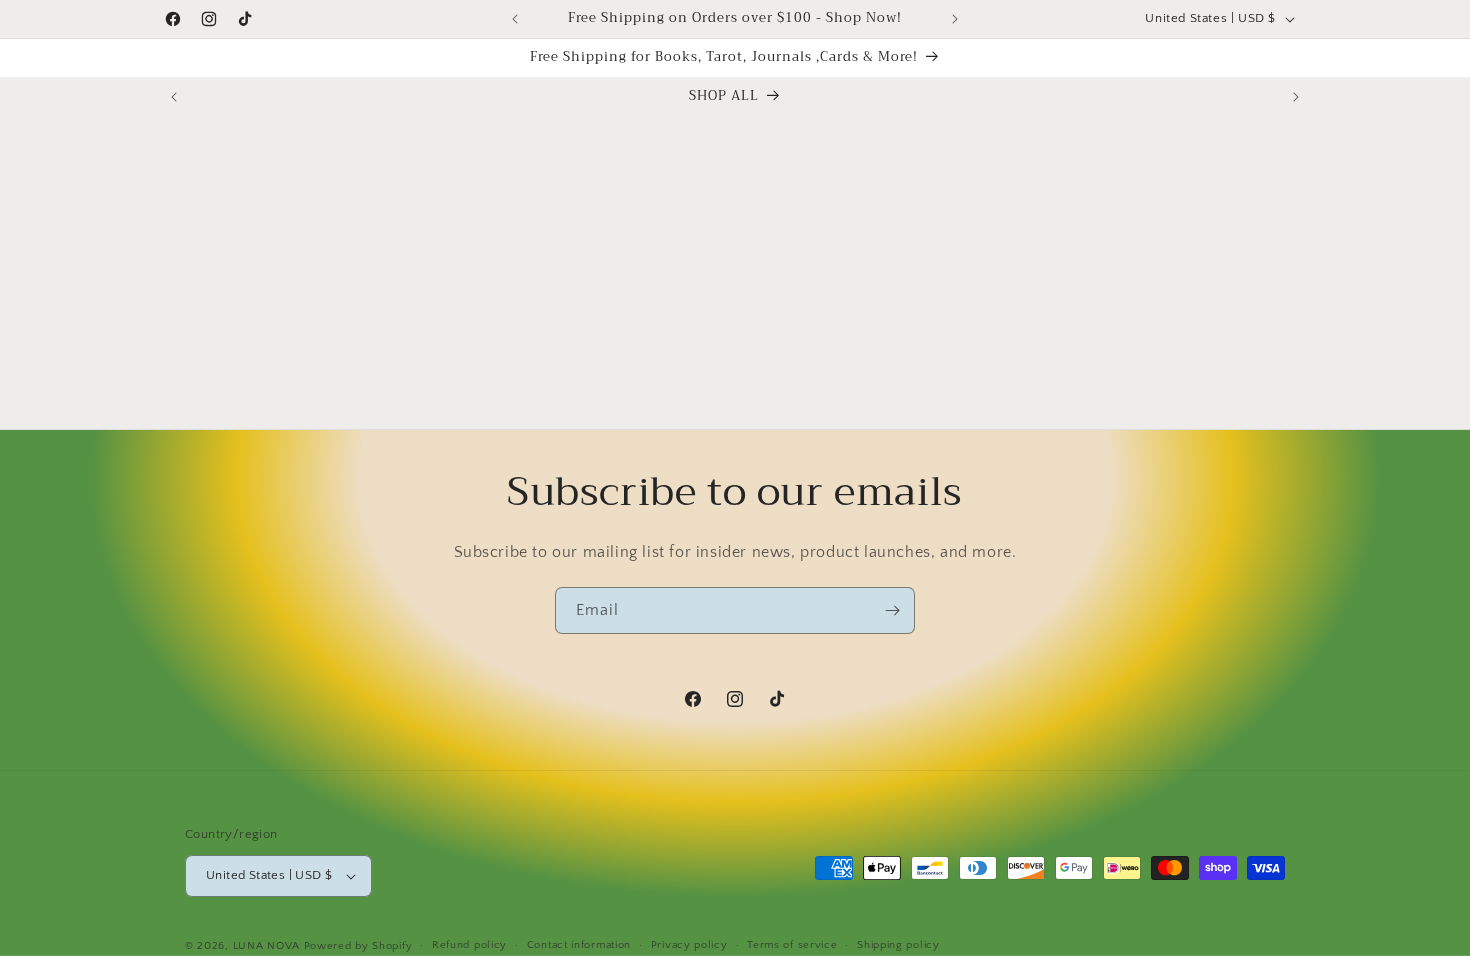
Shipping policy (898, 945)
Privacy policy (689, 945)
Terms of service (792, 945)
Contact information (579, 945)
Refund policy (469, 945)
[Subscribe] (892, 610)
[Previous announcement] (515, 19)
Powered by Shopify (358, 946)
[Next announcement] (955, 19)
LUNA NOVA (266, 946)
